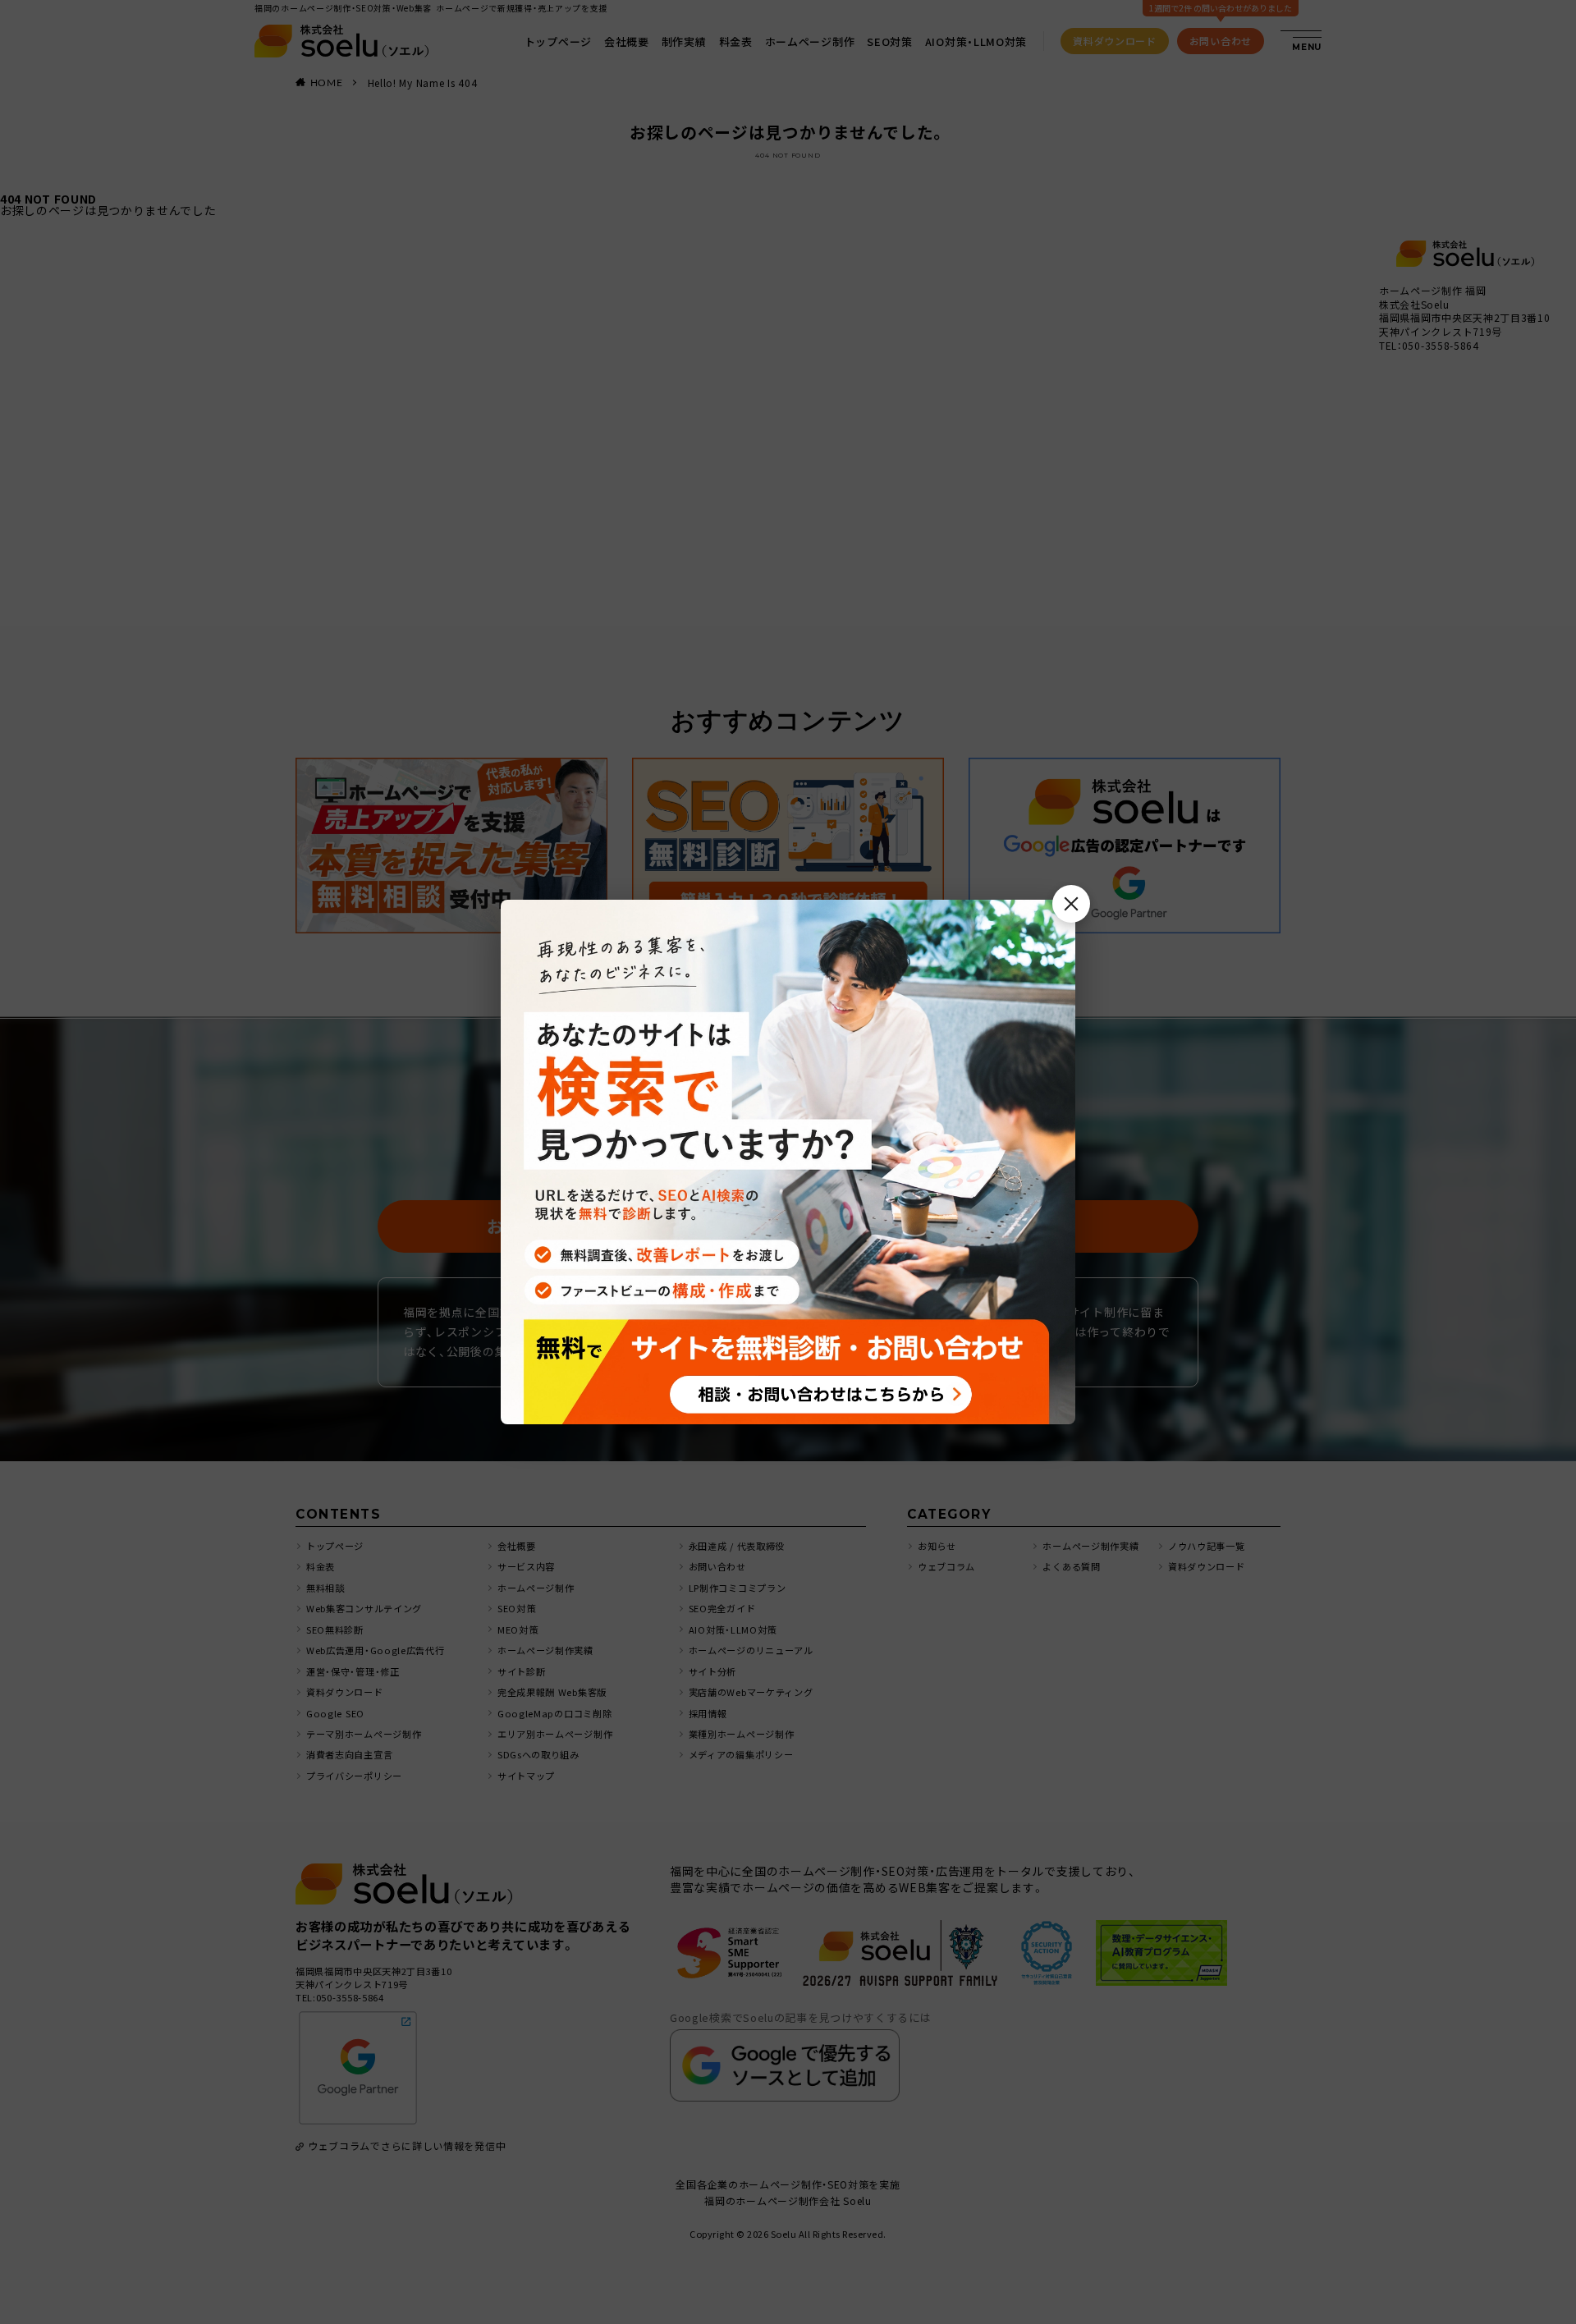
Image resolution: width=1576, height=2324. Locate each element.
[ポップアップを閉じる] (1071, 904)
